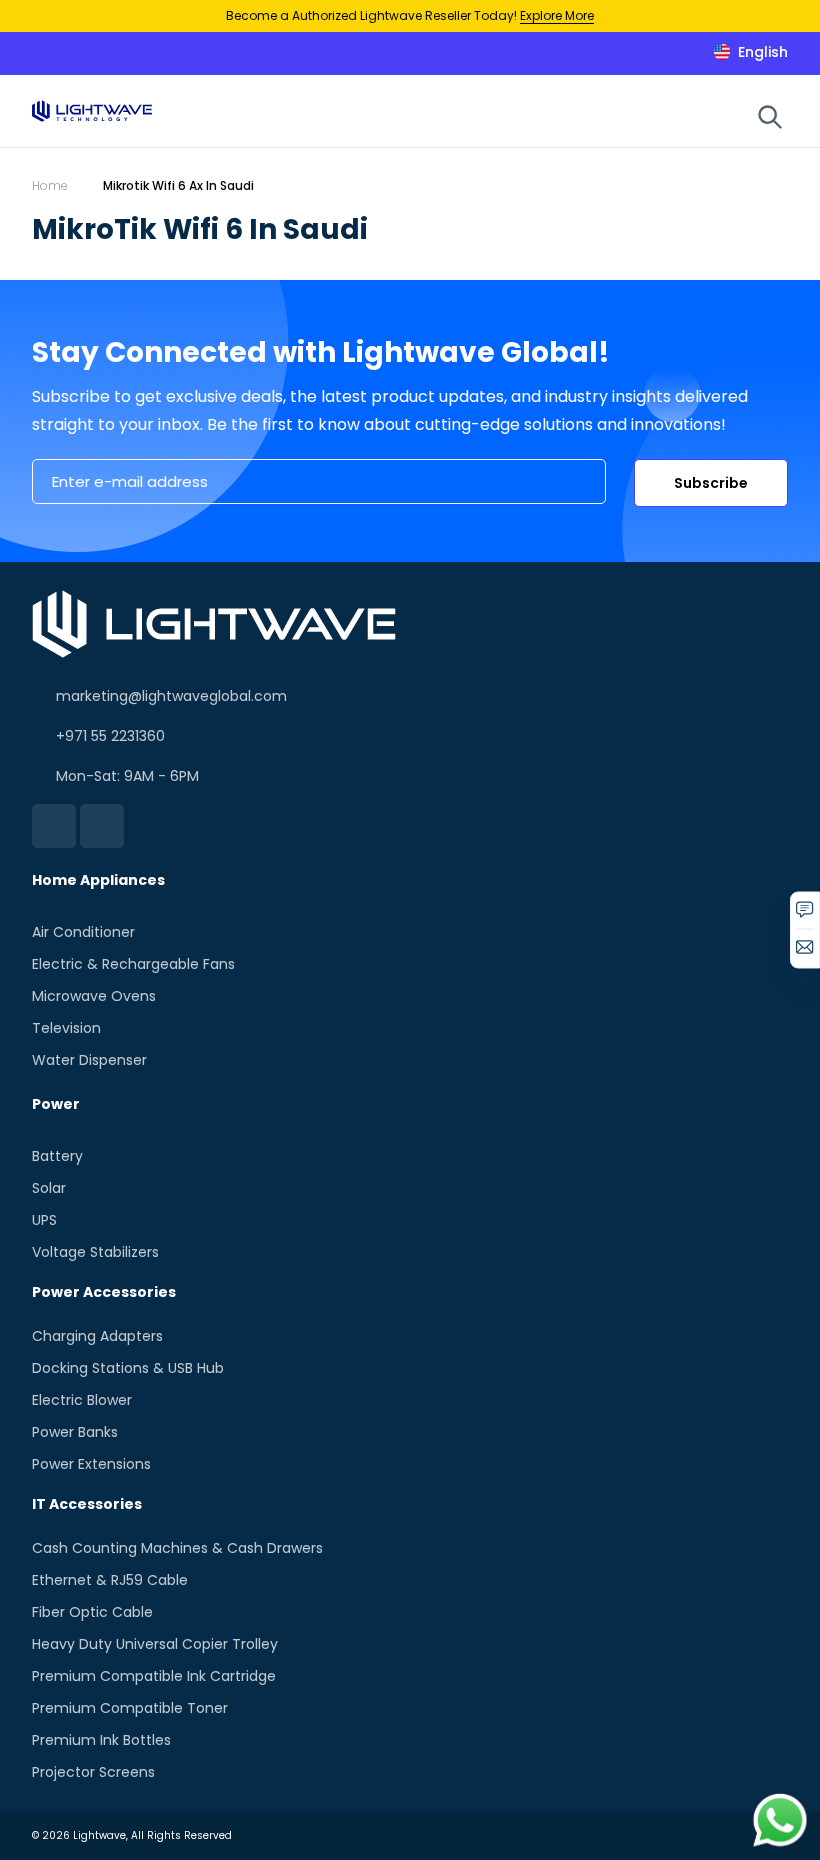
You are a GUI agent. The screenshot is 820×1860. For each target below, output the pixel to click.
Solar (49, 1188)
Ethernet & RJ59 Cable (110, 1580)
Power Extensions (91, 1464)
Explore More (557, 15)
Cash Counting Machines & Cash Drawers (177, 1548)
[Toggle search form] (770, 117)
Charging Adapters (97, 1336)
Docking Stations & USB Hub (128, 1368)
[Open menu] (742, 115)
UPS (44, 1220)
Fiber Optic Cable (92, 1612)
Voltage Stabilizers (95, 1252)
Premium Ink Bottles (101, 1740)
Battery (57, 1156)
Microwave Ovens (94, 996)
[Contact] (805, 952)
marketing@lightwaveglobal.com (171, 696)
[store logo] (92, 110)
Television (66, 1028)
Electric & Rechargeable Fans (133, 964)
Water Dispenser (89, 1060)
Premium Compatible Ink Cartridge (154, 1676)
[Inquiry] (805, 915)
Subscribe (711, 483)
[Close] (784, 16)
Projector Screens (93, 1772)
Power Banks (75, 1432)
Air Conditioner (83, 932)
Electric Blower (82, 1400)
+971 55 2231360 (110, 736)
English (763, 52)
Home (50, 185)
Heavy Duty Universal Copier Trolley (155, 1644)
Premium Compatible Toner (130, 1708)
